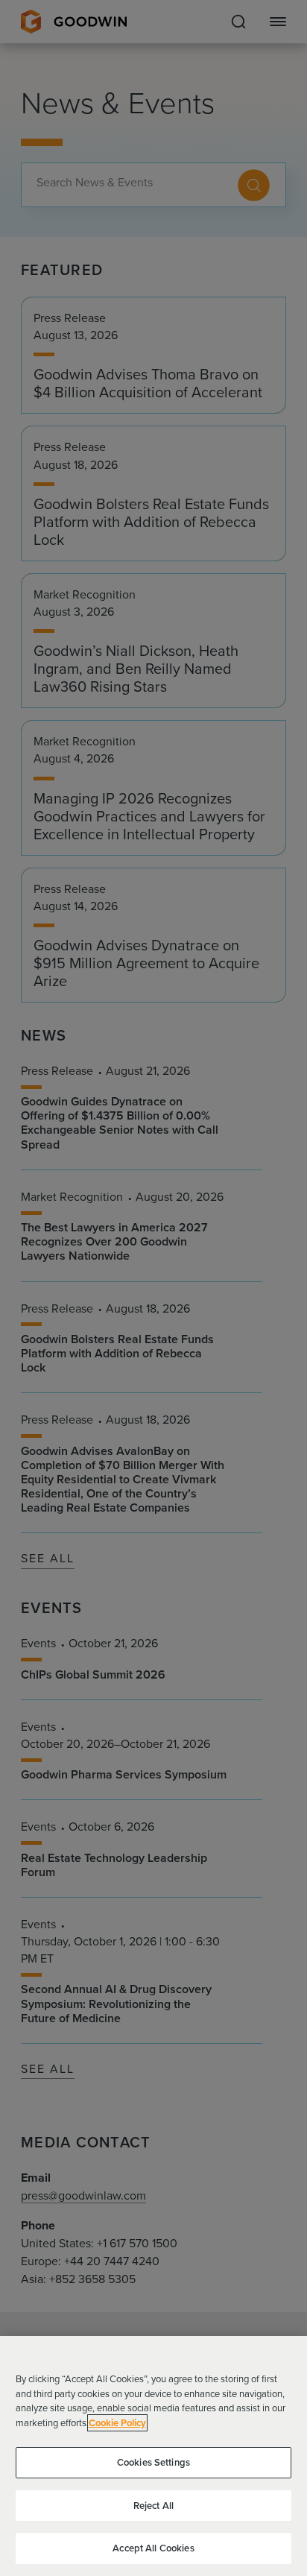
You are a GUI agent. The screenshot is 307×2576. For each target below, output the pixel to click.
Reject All (153, 2506)
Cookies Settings (153, 2462)
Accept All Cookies (153, 2548)
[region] (153, 2456)
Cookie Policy (117, 2423)
